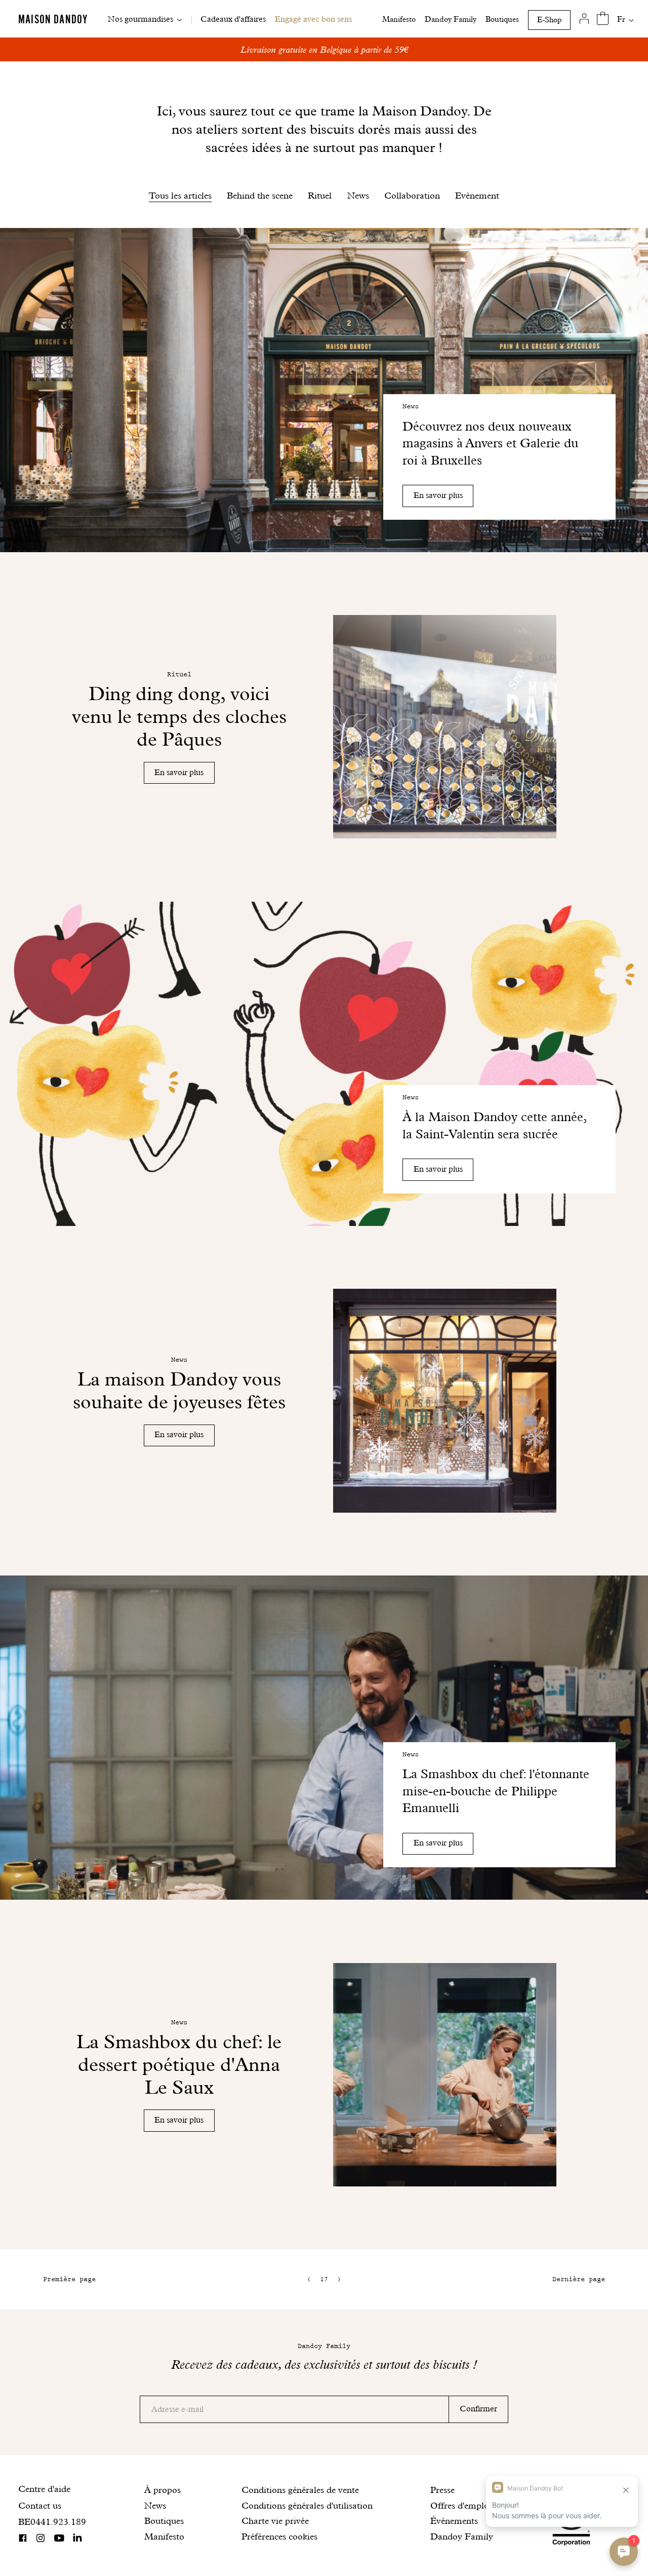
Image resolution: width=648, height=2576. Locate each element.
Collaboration (412, 195)
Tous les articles (180, 195)
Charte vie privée (275, 2521)
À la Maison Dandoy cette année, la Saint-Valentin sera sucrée (494, 1125)
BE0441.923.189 (52, 2522)
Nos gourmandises (140, 19)
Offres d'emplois (463, 2505)
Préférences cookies (279, 2536)
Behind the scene (260, 195)
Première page (69, 2279)
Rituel (320, 195)
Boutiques (502, 19)
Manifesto (399, 19)
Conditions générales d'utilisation (307, 2505)
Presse (442, 2490)
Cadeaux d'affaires (233, 19)
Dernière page (579, 2279)
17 (324, 2279)
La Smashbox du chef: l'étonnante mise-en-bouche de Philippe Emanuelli (496, 1791)
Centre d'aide (44, 2489)
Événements (454, 2521)
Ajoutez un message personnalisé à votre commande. (324, 49)
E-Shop (549, 20)
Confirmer (478, 2409)
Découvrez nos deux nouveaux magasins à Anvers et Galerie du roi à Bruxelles (490, 443)
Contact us (40, 2505)
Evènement (477, 195)
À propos (163, 2490)
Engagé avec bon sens (313, 19)
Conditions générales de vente (300, 2490)
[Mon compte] (584, 19)
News (358, 195)
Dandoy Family (451, 19)
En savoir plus (438, 495)
